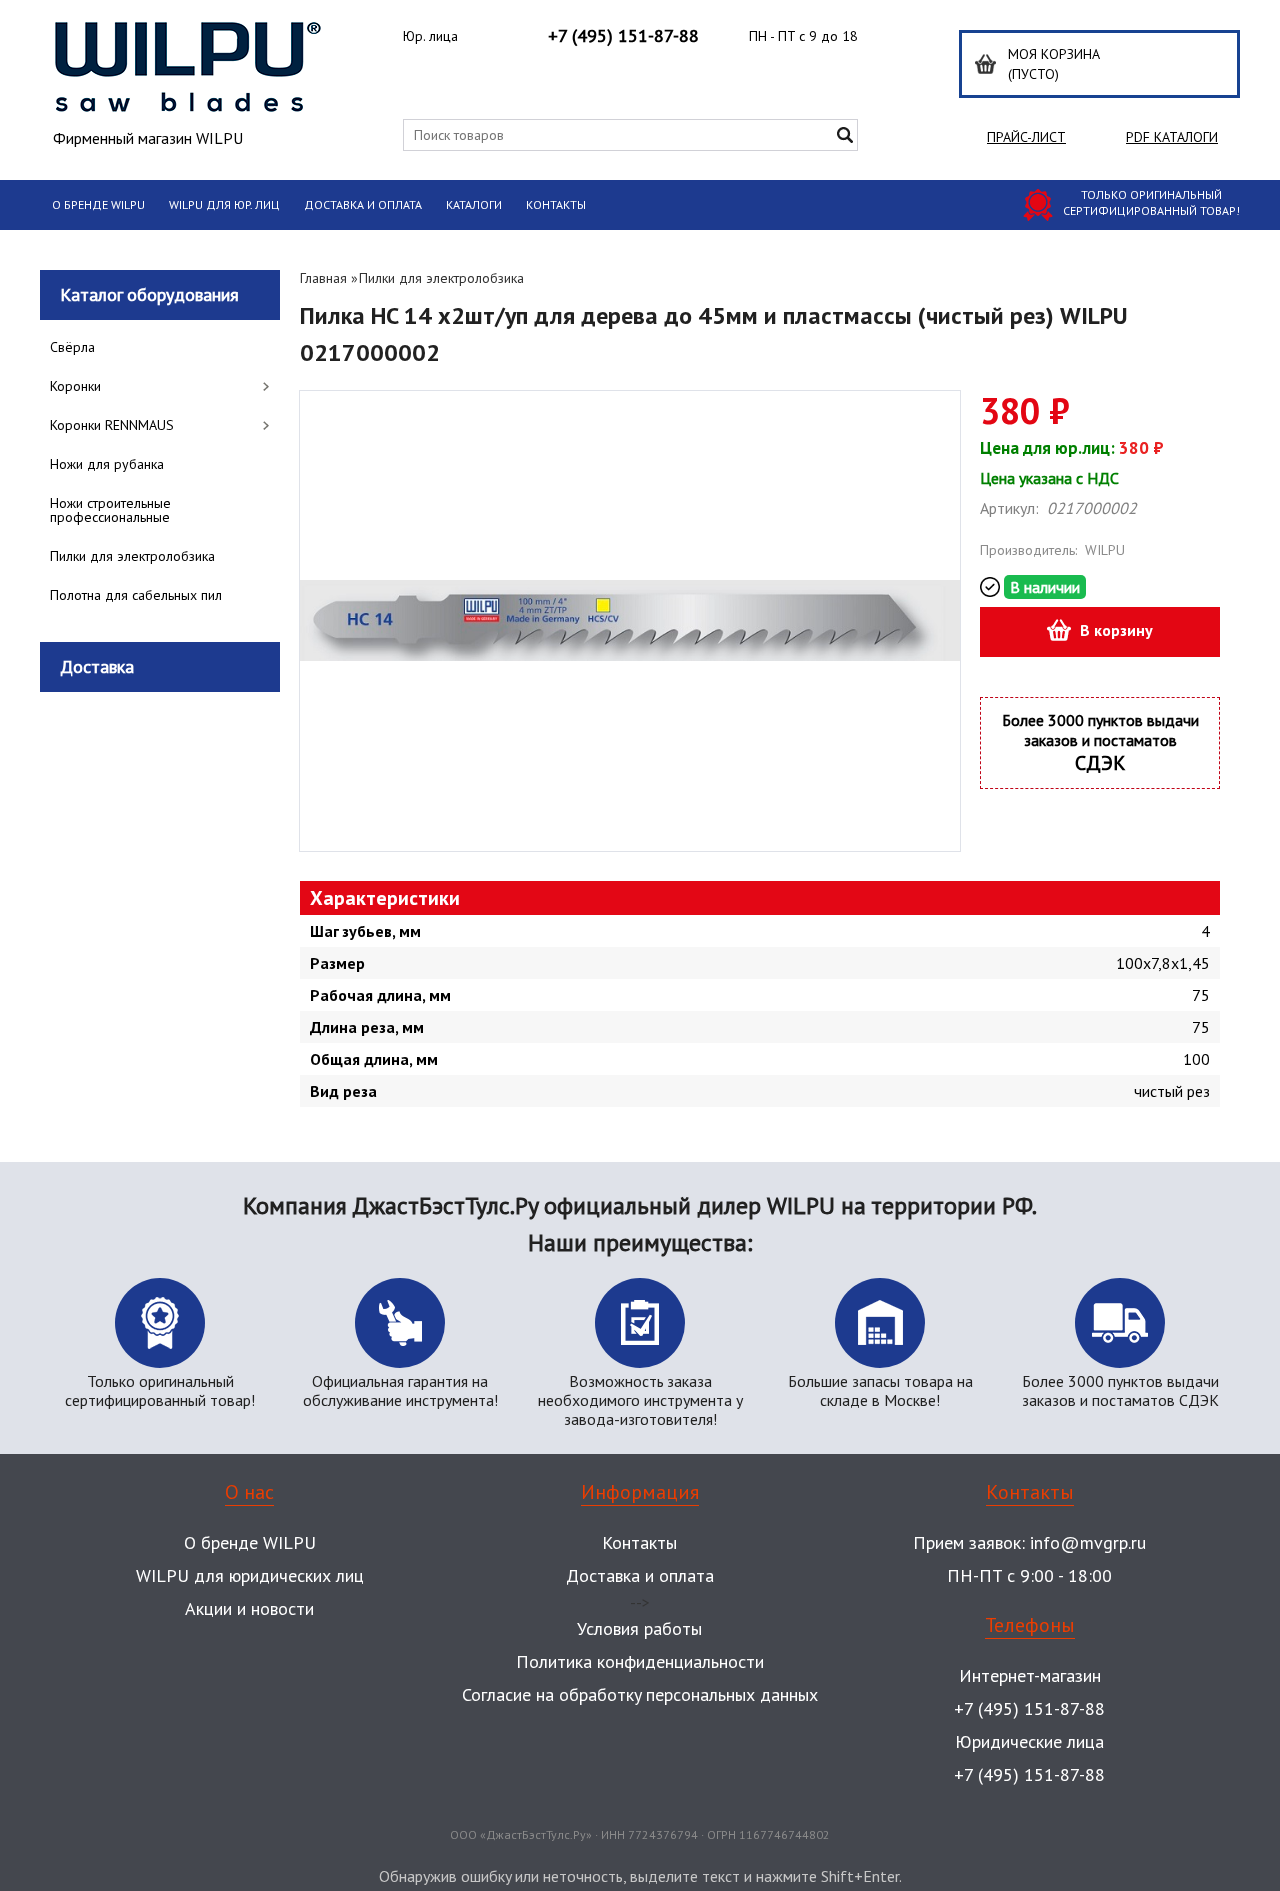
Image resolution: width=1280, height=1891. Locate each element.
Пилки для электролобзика (441, 278)
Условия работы (639, 1628)
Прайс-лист (1026, 137)
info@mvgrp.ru (1088, 1542)
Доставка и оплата (363, 204)
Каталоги (474, 204)
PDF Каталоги (1172, 137)
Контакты (556, 204)
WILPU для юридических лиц (250, 1575)
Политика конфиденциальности (640, 1661)
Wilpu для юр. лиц (224, 204)
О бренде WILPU (98, 204)
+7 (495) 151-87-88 (623, 35)
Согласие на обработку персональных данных (640, 1694)
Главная (323, 278)
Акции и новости (249, 1608)
